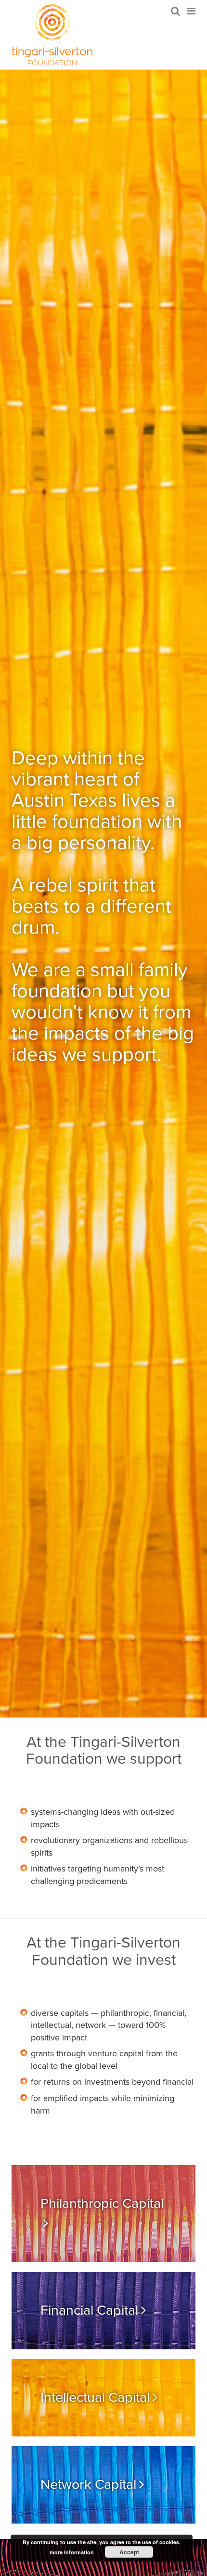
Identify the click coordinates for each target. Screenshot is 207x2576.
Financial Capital (89, 2310)
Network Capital (88, 2485)
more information (72, 2552)
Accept (129, 2552)
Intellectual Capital (95, 2397)
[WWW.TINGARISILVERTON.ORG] (52, 35)
